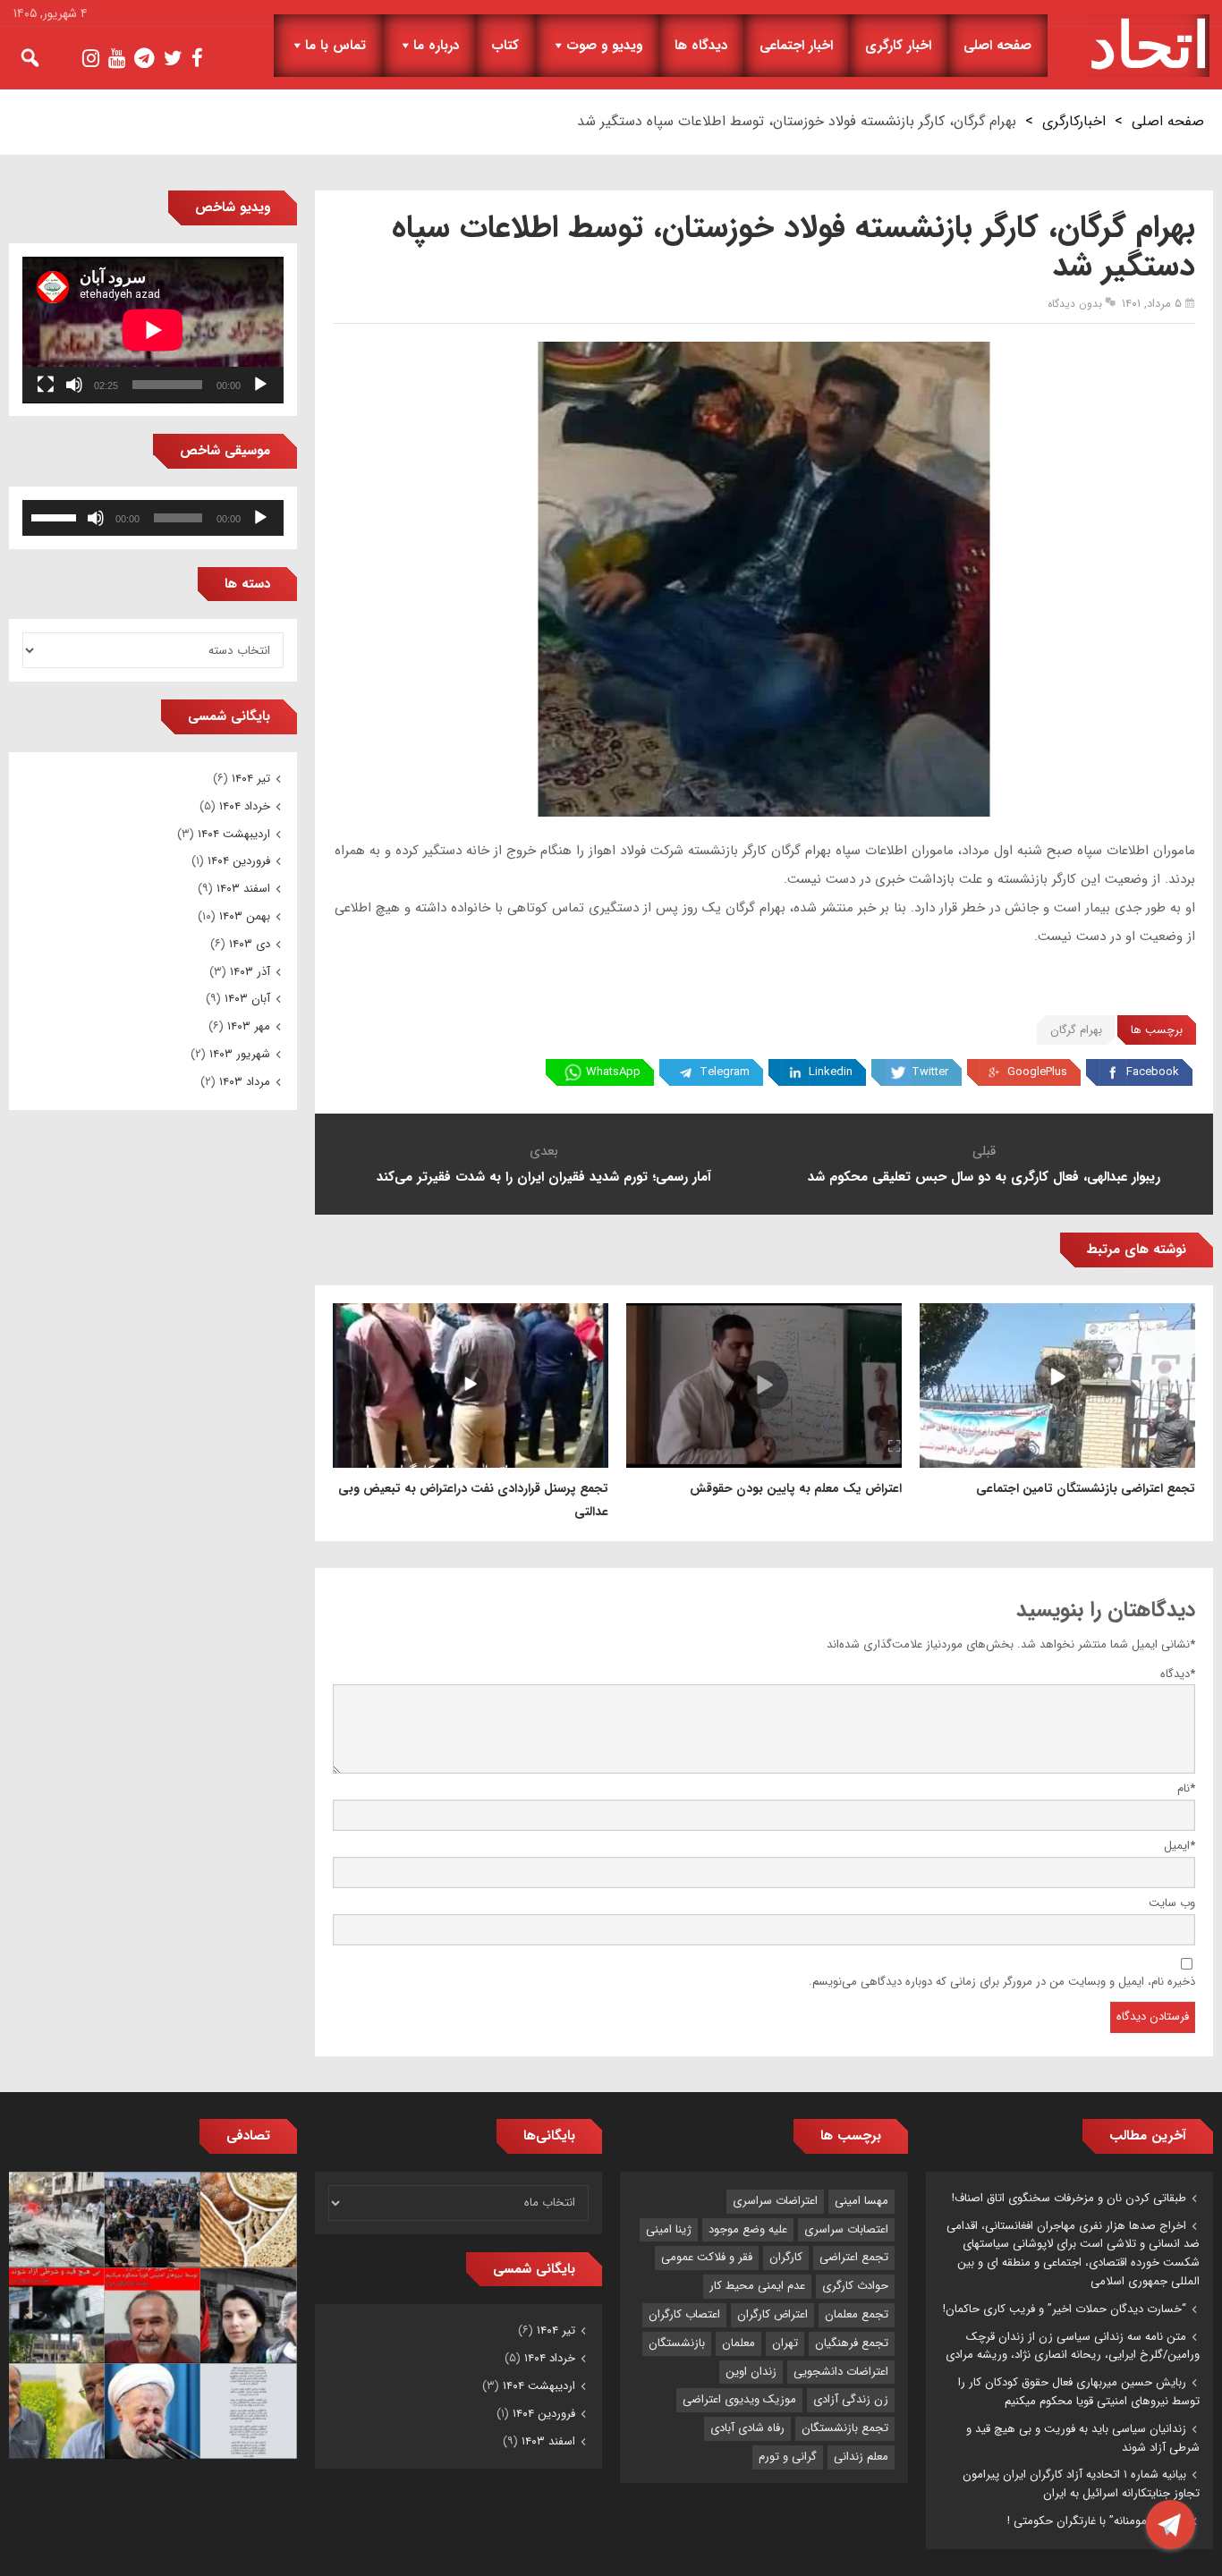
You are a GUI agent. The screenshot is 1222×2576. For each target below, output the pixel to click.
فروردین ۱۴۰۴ (239, 861)
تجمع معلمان (857, 2314)
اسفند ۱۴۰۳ (243, 889)
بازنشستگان (677, 2343)
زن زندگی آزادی (851, 2399)
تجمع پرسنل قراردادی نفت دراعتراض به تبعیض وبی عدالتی (473, 1500)
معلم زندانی (861, 2457)
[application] (153, 330)
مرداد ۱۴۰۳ (245, 1082)
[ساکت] (74, 385)
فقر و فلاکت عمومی (707, 2257)
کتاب (505, 46)
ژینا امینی (669, 2229)
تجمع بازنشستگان (845, 2428)
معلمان (738, 2343)
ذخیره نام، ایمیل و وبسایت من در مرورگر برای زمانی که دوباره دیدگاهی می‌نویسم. (1002, 1982)
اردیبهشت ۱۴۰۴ (234, 834)
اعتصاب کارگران (684, 2314)
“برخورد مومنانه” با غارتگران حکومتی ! (1097, 2521)
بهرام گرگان (1076, 1030)
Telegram (725, 1072)
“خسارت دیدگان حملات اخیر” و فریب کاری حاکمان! (1065, 2309)
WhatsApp (613, 1072)
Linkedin (831, 1072)
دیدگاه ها (701, 46)
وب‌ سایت (1172, 1903)
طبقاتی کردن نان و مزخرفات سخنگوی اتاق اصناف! (1069, 2198)
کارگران (786, 2257)
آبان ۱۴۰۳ (247, 999)
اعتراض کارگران (772, 2314)
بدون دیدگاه (1075, 304)
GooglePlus (1037, 1072)
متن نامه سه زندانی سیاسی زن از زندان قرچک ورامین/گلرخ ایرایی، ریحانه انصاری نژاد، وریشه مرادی (1073, 2346)
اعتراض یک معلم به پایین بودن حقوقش (796, 1488)
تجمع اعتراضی (854, 2257)
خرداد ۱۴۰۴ (245, 806)
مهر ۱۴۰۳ (249, 1026)
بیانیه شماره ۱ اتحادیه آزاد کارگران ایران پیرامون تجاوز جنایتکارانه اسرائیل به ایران (1081, 2484)
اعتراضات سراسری (775, 2201)
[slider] (56, 516)
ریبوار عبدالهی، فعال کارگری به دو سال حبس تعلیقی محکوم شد (984, 1177)
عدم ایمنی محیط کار (757, 2286)
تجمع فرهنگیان (852, 2343)
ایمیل (1180, 1846)
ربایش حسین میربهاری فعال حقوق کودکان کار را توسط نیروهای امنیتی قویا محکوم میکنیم (1079, 2392)
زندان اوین (751, 2372)
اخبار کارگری (898, 46)
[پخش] (260, 385)
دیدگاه (1178, 1674)
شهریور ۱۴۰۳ (240, 1054)
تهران (785, 2343)
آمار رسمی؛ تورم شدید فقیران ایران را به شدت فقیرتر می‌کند (544, 1177)
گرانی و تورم (788, 2457)
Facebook (1153, 1072)
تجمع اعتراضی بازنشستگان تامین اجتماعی (1086, 1488)
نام (1186, 1788)
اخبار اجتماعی (796, 46)
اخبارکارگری (1074, 121)
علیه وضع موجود (748, 2229)
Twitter (930, 1072)
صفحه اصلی (997, 46)
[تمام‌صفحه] (46, 385)
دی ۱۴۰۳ (250, 944)
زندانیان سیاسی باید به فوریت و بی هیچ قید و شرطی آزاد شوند (1083, 2438)
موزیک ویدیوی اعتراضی (739, 2399)
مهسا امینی (861, 2201)
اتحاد (1149, 46)
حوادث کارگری (855, 2286)
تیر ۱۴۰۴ (251, 779)
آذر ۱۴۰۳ (250, 972)
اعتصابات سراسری (846, 2229)
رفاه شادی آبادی (747, 2428)
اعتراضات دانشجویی (841, 2372)
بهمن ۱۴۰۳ (245, 916)
